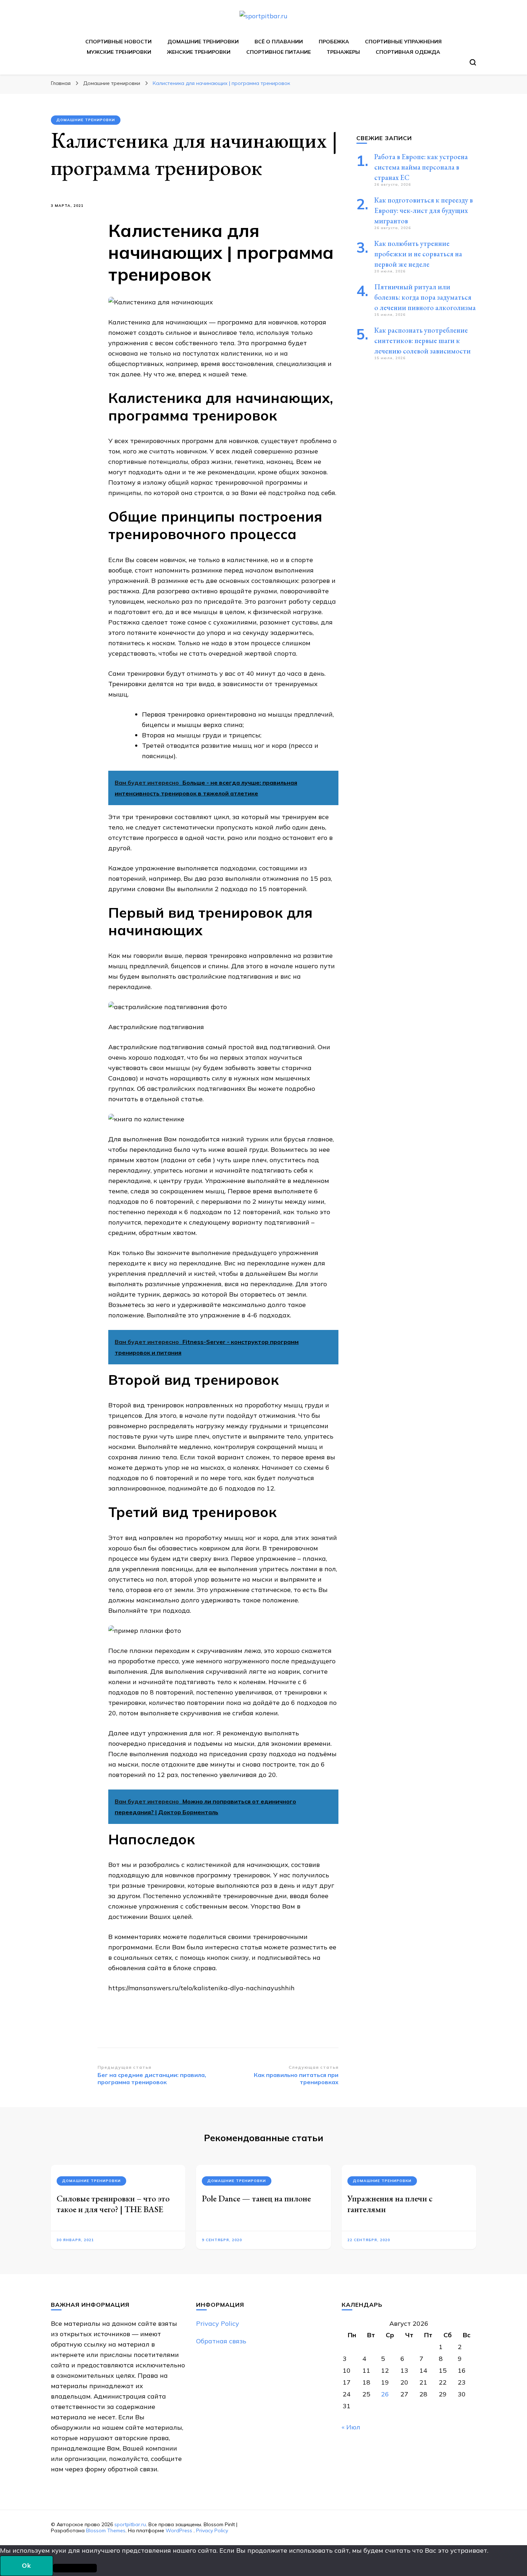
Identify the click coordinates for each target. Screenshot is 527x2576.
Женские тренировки (199, 52)
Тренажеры (343, 52)
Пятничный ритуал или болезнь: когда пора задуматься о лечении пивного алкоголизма (425, 297)
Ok (27, 2565)
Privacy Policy (218, 2323)
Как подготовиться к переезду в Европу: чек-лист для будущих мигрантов (424, 210)
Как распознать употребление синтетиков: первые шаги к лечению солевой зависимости (422, 341)
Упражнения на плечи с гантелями (390, 2204)
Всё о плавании (279, 42)
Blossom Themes (106, 2530)
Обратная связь (221, 2341)
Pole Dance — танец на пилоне (256, 2198)
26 (385, 2394)
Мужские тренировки (119, 52)
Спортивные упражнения (403, 42)
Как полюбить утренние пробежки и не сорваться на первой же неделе (418, 254)
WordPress (179, 2530)
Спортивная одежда (408, 52)
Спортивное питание (279, 52)
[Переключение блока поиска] (473, 62)
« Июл (351, 2427)
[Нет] (75, 2568)
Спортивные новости (118, 42)
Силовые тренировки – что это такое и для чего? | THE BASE (113, 2204)
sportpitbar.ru (130, 2524)
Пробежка (334, 42)
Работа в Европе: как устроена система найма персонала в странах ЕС (421, 167)
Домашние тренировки (203, 42)
